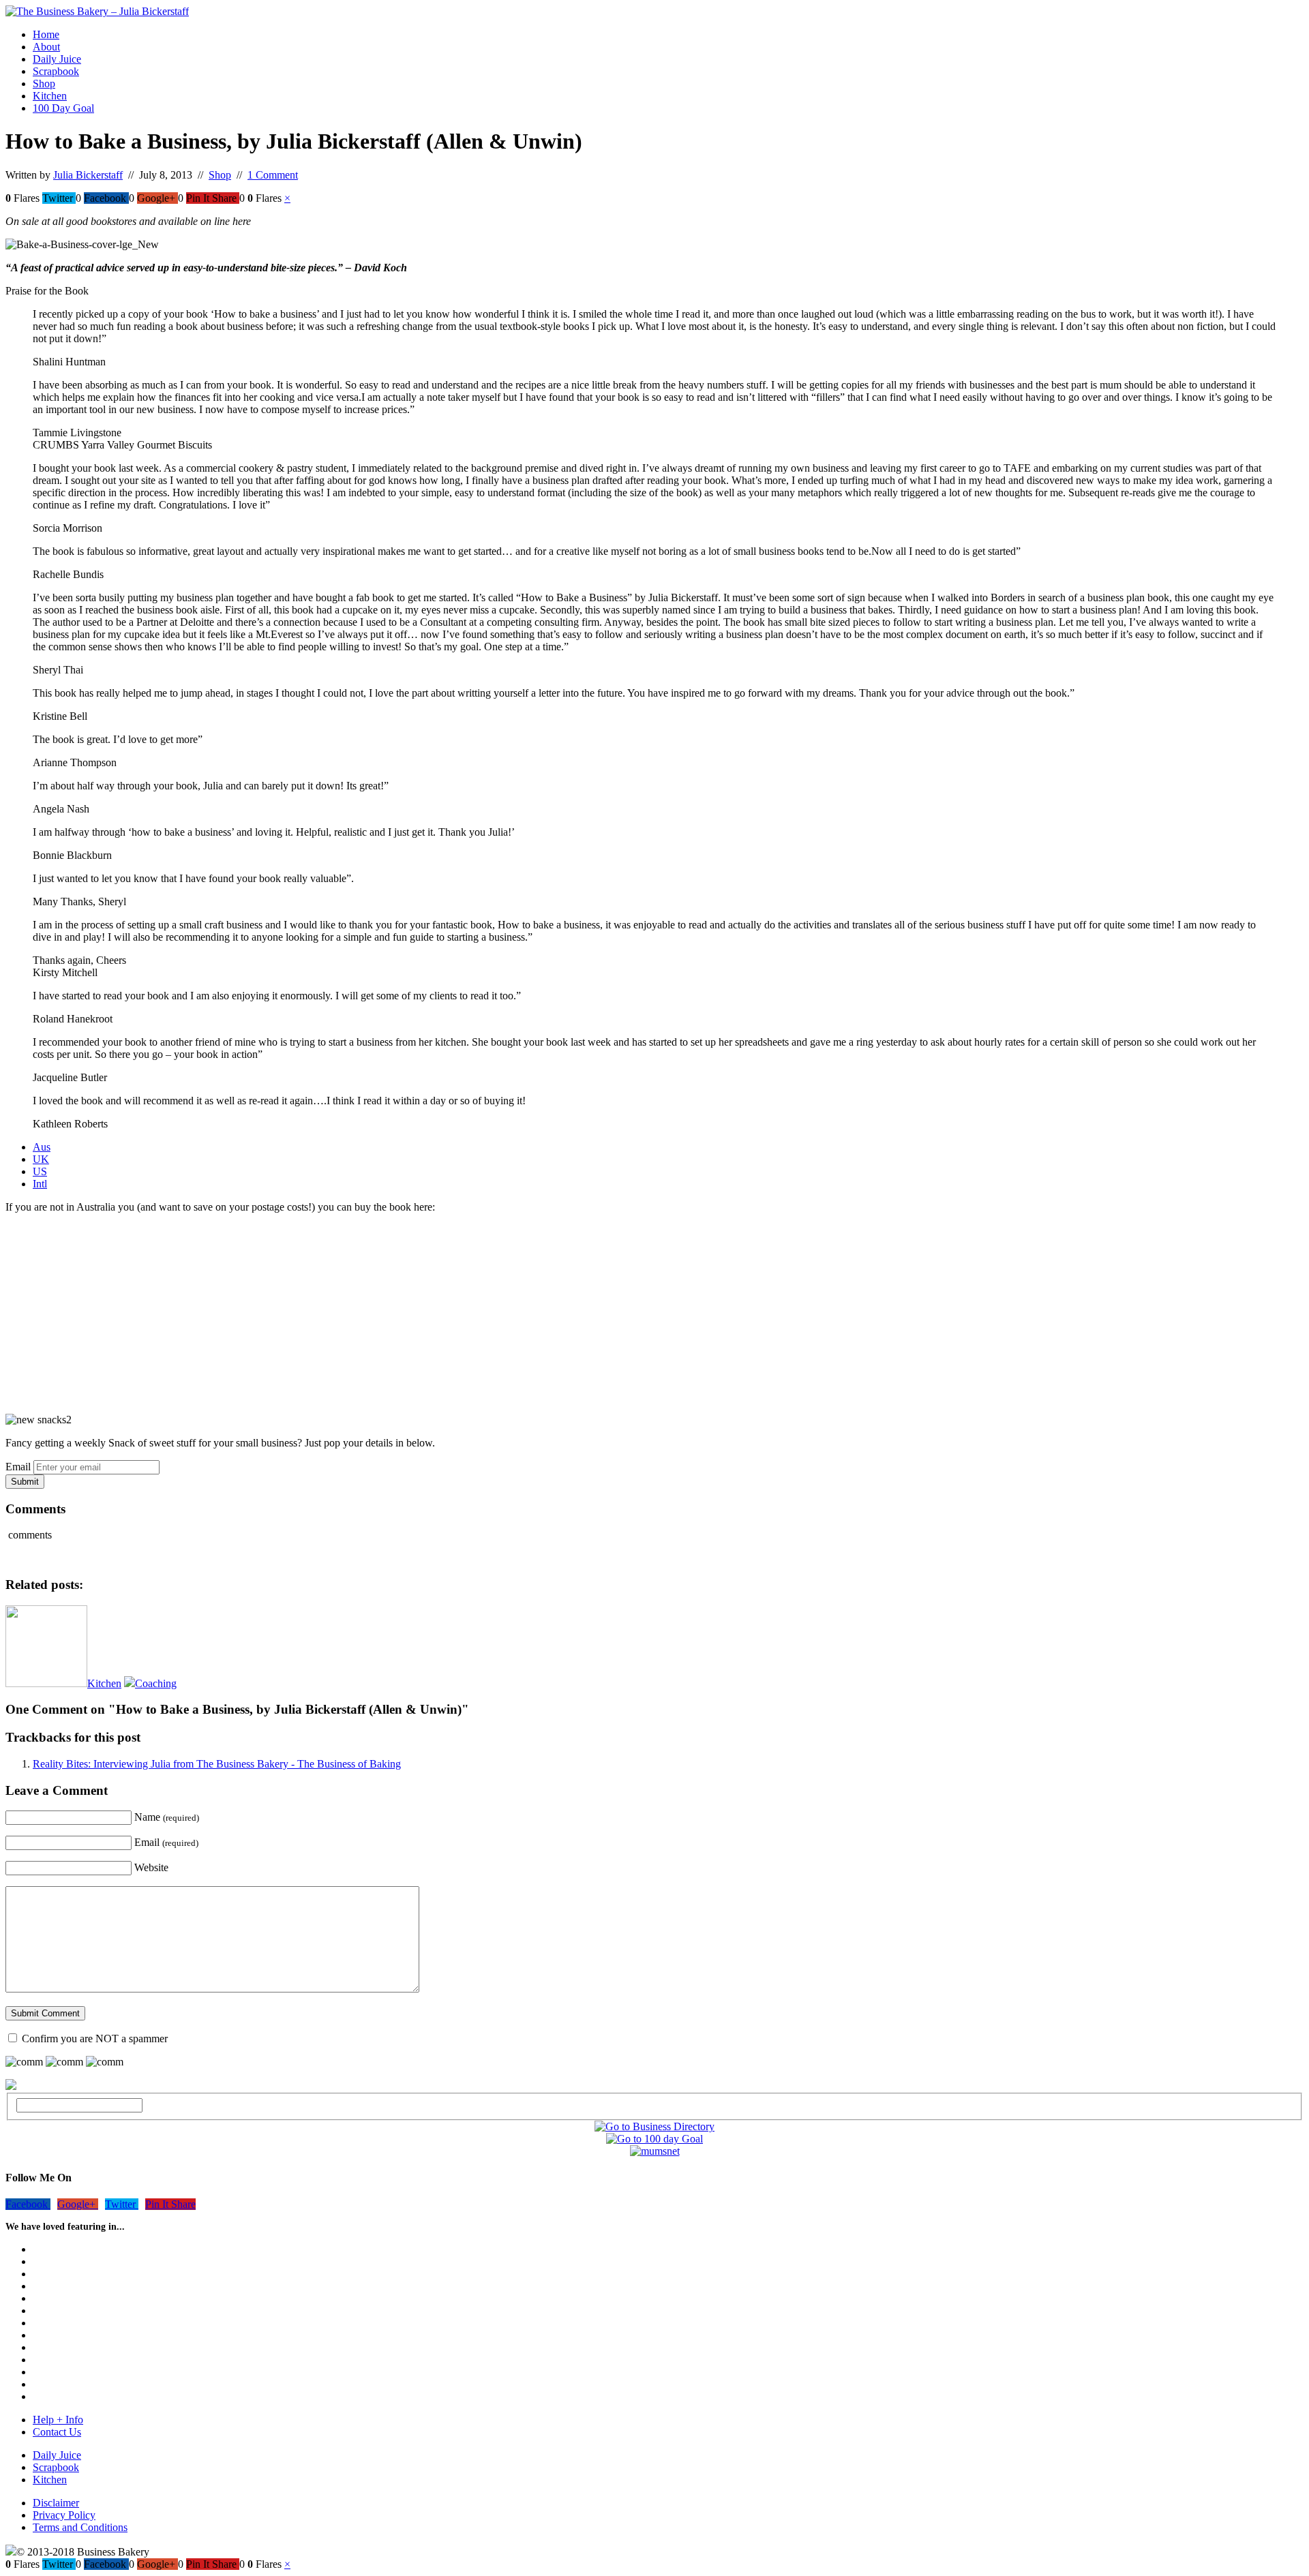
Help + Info (58, 2420)
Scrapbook (56, 71)
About (46, 47)
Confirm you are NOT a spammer (93, 2039)
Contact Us (57, 2432)
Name (167, 1817)
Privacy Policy (64, 2515)
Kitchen (50, 96)
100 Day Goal (63, 108)
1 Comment (273, 175)
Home (46, 34)
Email (18, 1467)
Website (151, 1867)
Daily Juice (57, 59)
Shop (44, 84)
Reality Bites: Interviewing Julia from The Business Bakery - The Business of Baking (217, 1764)
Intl (40, 1184)
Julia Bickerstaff (88, 175)
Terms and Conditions (80, 2527)
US (40, 1171)
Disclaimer (56, 2503)
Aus (42, 1147)
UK (41, 1159)
